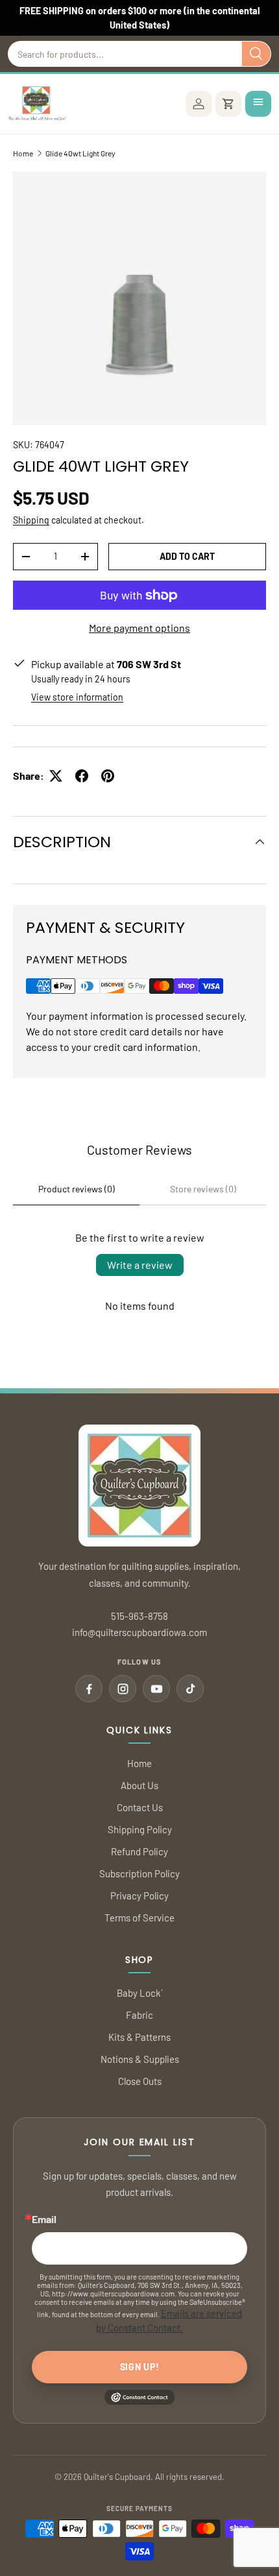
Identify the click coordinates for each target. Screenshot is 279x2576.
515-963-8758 (139, 1616)
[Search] (256, 54)
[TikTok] (190, 1689)
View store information (77, 697)
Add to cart (187, 556)
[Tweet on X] (56, 776)
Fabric (139, 2015)
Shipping (31, 520)
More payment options (139, 628)
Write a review (140, 1265)
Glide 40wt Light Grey (80, 153)
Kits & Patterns (139, 2037)
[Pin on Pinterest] (108, 776)
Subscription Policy (139, 1873)
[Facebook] (89, 1689)
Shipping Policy (140, 1829)
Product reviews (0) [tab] (77, 1189)
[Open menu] (258, 104)
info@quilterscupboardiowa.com (139, 1632)
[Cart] (228, 104)
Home (23, 153)
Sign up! (140, 2367)
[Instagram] (123, 1689)
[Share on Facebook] (82, 776)
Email (44, 2219)
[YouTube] (156, 1689)
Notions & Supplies (140, 2059)
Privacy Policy (139, 1896)
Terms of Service (139, 1918)
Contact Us (140, 1807)
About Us (139, 1785)
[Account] (199, 104)
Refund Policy (139, 1851)
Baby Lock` (140, 1993)
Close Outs (140, 2081)
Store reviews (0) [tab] (203, 1189)
